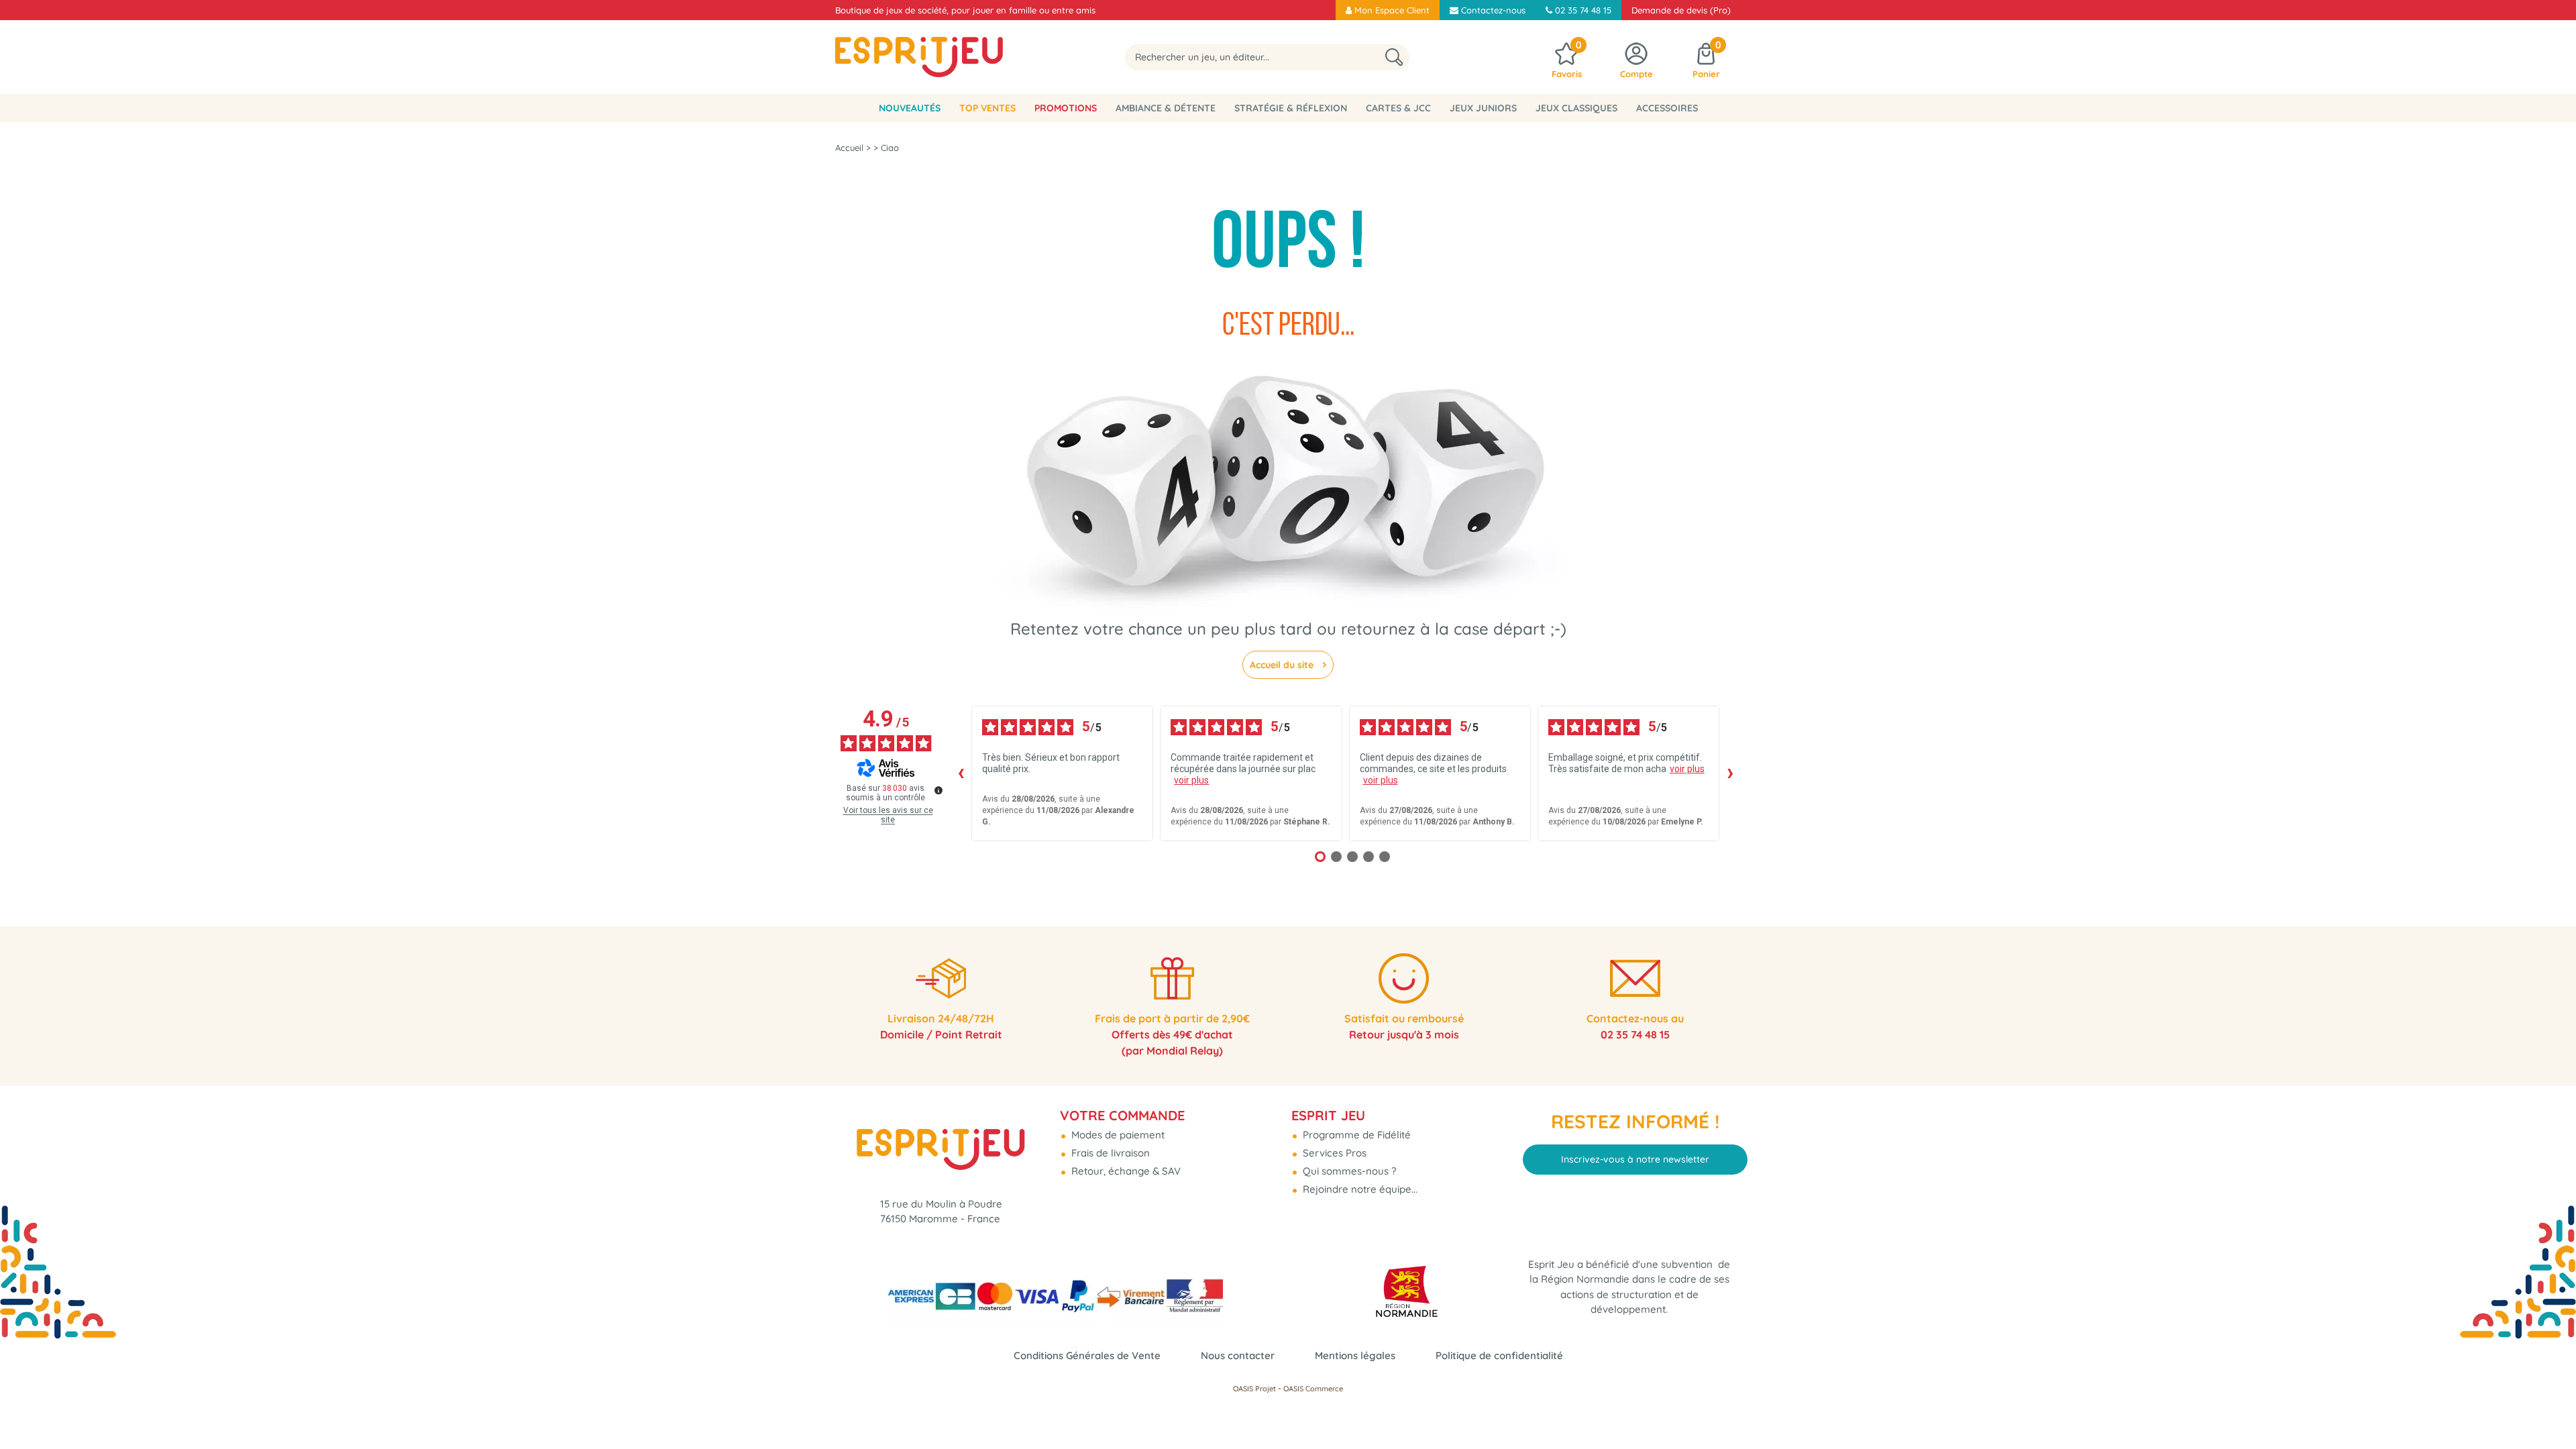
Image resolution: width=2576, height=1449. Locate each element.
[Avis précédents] (961, 773)
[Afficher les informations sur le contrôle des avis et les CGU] (938, 790)
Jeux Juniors (1483, 108)
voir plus (1191, 780)
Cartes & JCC (1398, 108)
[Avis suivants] (1730, 773)
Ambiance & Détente (1166, 108)
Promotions (1066, 108)
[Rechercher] (1394, 57)
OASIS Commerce (1313, 1389)
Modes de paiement (1117, 1135)
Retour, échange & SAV (1125, 1171)
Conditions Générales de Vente (1087, 1355)
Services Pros (1333, 1153)
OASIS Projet (1254, 1389)
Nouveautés (910, 108)
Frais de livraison (1109, 1153)
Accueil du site (1283, 665)
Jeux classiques (1576, 108)
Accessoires (1667, 108)
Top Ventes (987, 108)
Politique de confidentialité (1499, 1355)
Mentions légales (1355, 1355)
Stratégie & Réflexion (1291, 108)
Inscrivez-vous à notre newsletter (1635, 1159)
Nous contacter (1238, 1355)
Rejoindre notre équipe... (1359, 1189)
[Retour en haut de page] (2549, 1409)
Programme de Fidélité (1355, 1135)
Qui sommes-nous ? (1348, 1171)
